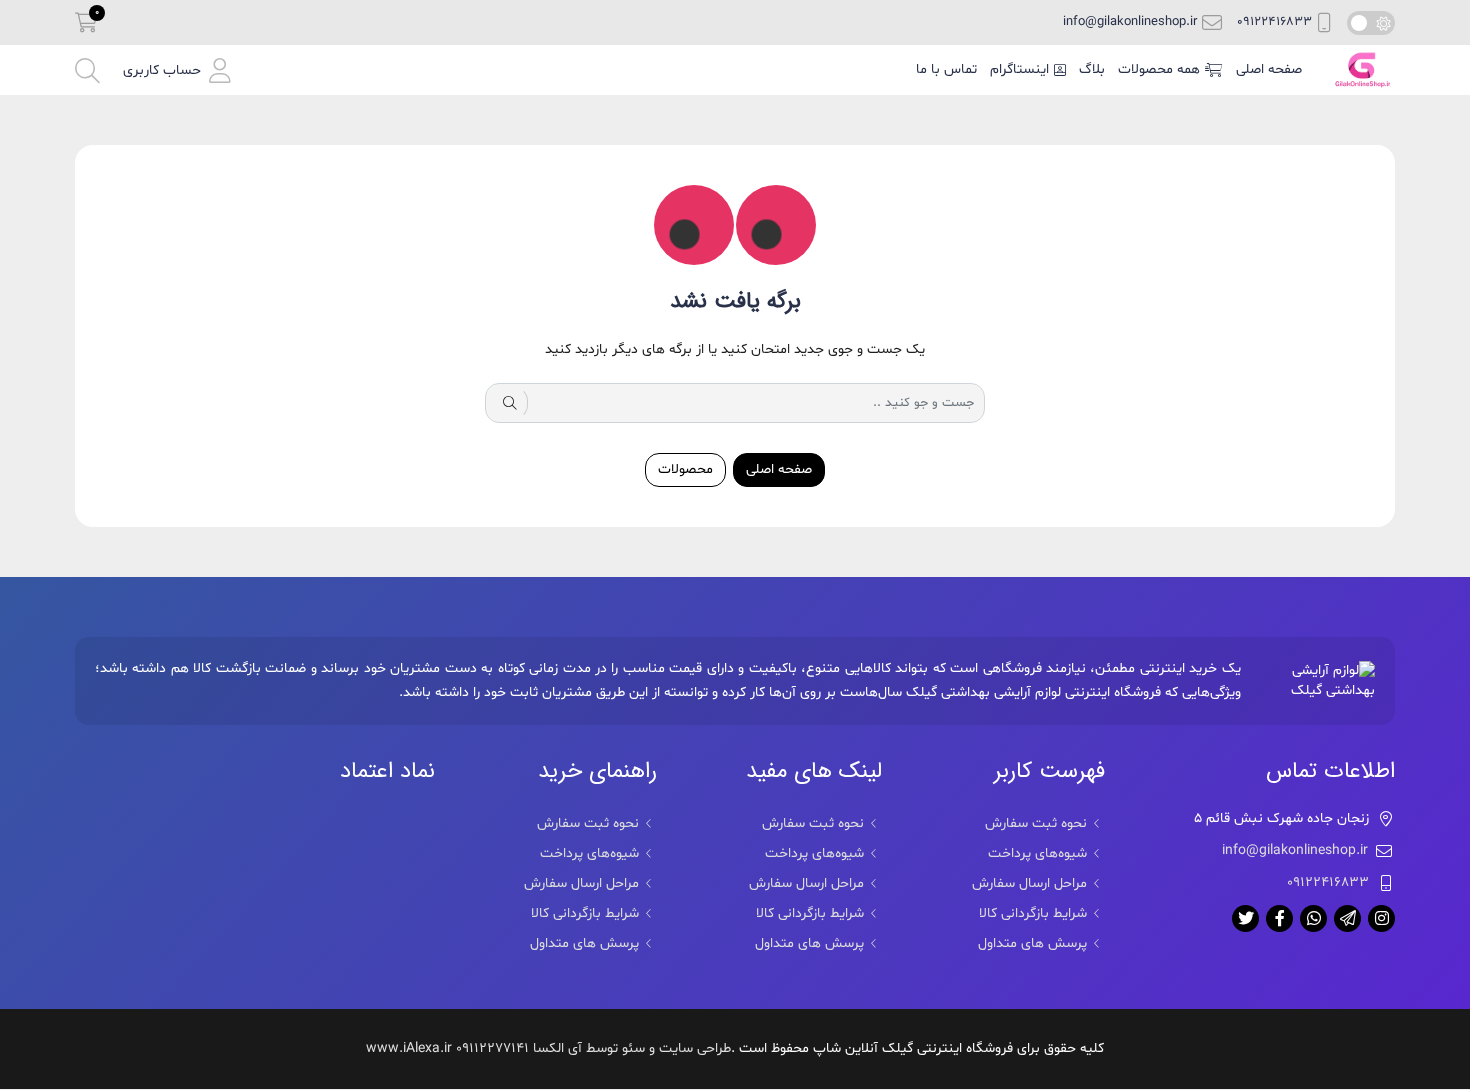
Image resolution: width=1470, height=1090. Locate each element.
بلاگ (1092, 69)
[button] (177, 70)
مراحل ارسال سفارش (1029, 883)
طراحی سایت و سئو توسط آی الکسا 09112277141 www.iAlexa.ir (548, 1048)
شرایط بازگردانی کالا (1033, 913)
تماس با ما (946, 69)
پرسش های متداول (1032, 943)
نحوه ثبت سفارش (1036, 823)
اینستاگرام (1019, 69)
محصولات (685, 469)
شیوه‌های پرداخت (1037, 853)
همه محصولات (1159, 69)
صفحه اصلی (1269, 69)
